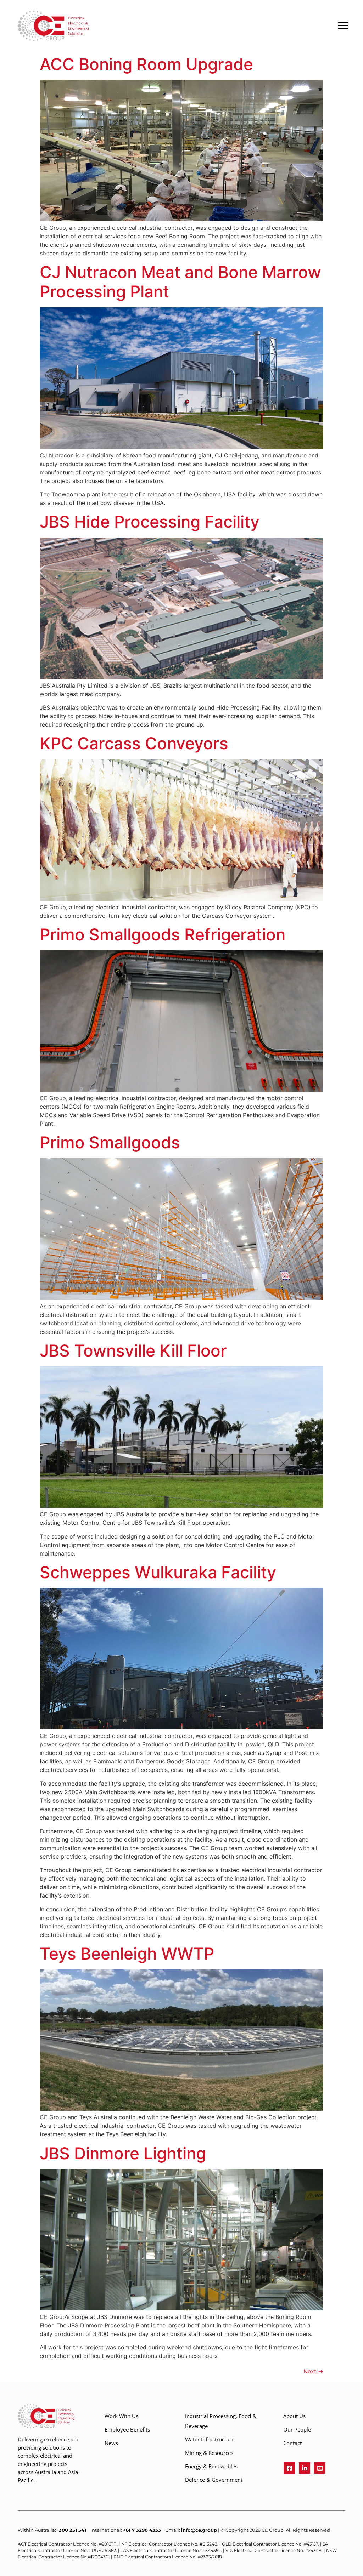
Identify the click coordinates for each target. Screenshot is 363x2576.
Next (313, 2371)
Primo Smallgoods (110, 1142)
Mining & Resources (209, 2453)
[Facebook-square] (289, 2468)
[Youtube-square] (320, 2468)
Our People (297, 2429)
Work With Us (121, 2416)
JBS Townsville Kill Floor (133, 1350)
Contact (292, 2443)
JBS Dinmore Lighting (123, 2153)
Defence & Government (214, 2480)
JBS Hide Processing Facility (150, 522)
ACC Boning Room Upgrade (146, 64)
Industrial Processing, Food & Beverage (221, 2421)
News (111, 2443)
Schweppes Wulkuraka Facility (158, 1572)
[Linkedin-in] (305, 2468)
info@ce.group (199, 2530)
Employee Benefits (127, 2429)
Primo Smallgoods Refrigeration (163, 934)
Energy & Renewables (211, 2466)
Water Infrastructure (210, 2439)
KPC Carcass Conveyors (134, 743)
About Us (294, 2416)
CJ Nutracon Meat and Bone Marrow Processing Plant (180, 282)
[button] (340, 21)
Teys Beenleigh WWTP (127, 1954)
